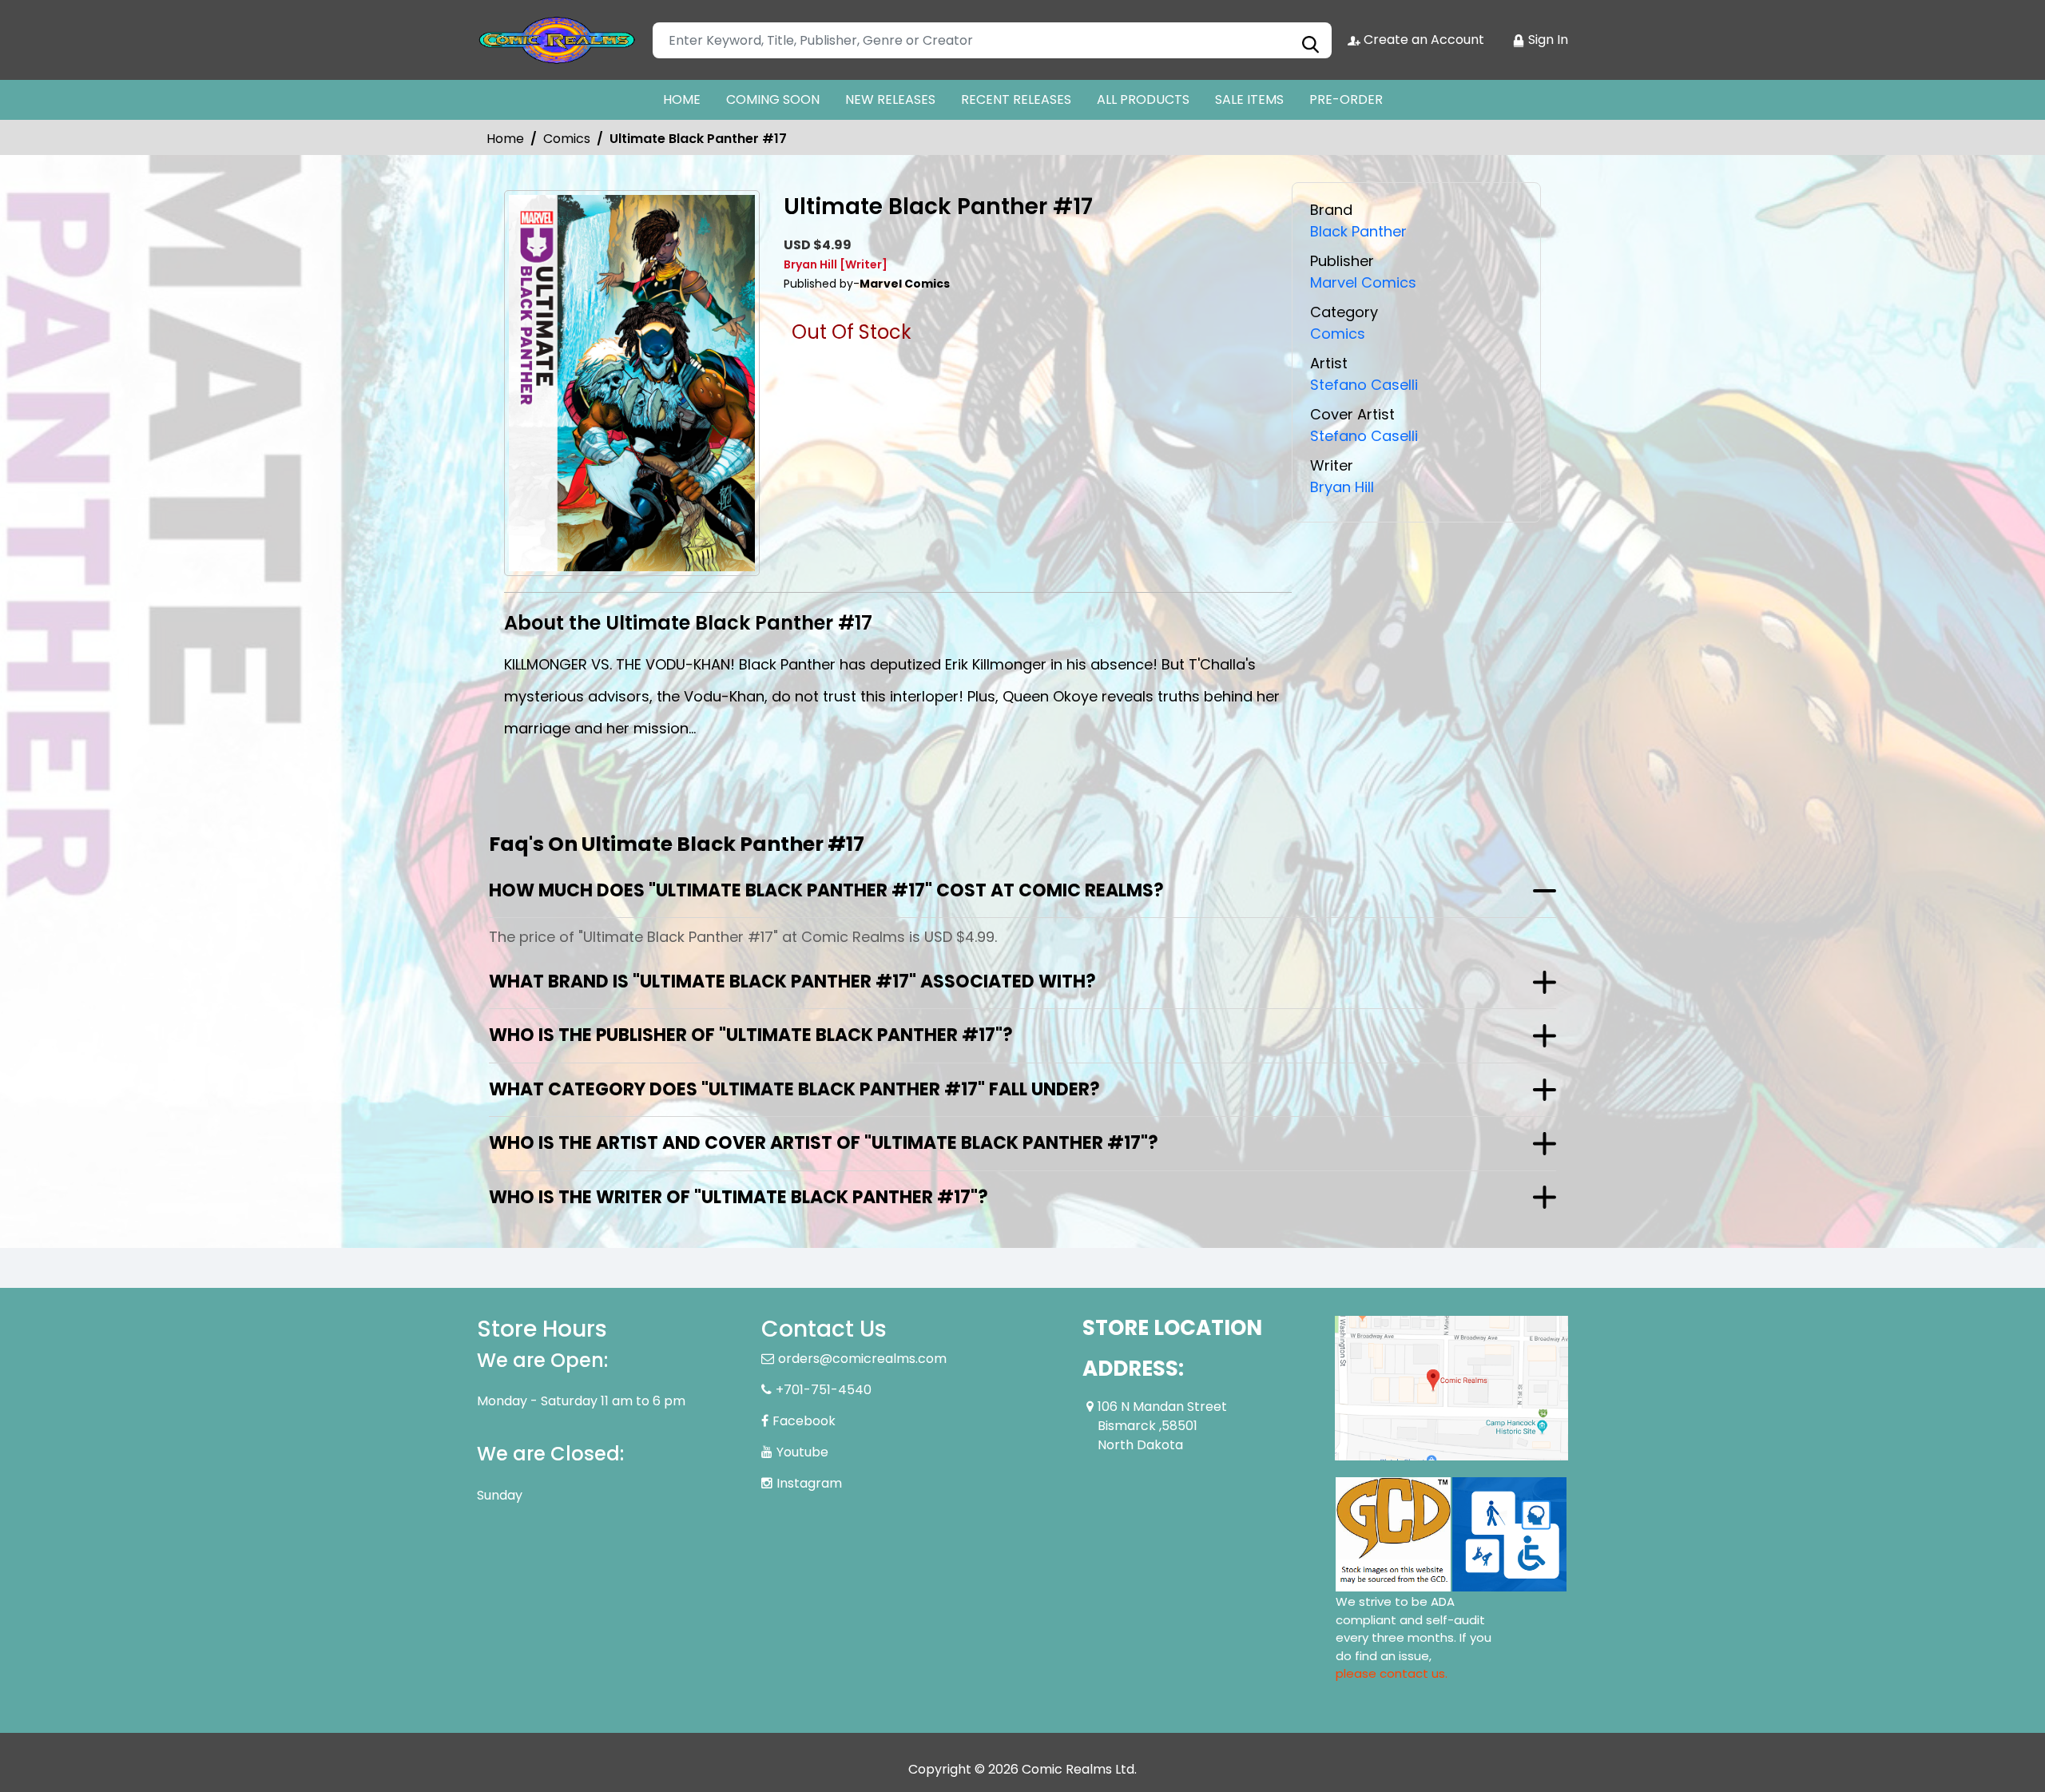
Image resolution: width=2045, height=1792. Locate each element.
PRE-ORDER (1346, 99)
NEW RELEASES (890, 99)
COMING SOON (773, 99)
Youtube (802, 1452)
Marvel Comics (1363, 282)
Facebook (804, 1421)
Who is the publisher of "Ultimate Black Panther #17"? (751, 1035)
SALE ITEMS (1249, 99)
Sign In (1547, 40)
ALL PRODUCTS (1143, 99)
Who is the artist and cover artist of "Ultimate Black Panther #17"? (824, 1143)
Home (505, 139)
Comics (567, 139)
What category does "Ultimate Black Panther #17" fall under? (794, 1089)
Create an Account (1422, 40)
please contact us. (1392, 1673)
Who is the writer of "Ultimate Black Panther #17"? (739, 1197)
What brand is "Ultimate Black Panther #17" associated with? (792, 981)
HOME (682, 99)
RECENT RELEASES (1016, 99)
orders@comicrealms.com (862, 1359)
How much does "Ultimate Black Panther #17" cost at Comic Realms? (826, 890)
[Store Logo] (557, 40)
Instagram (809, 1483)
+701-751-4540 (824, 1390)
